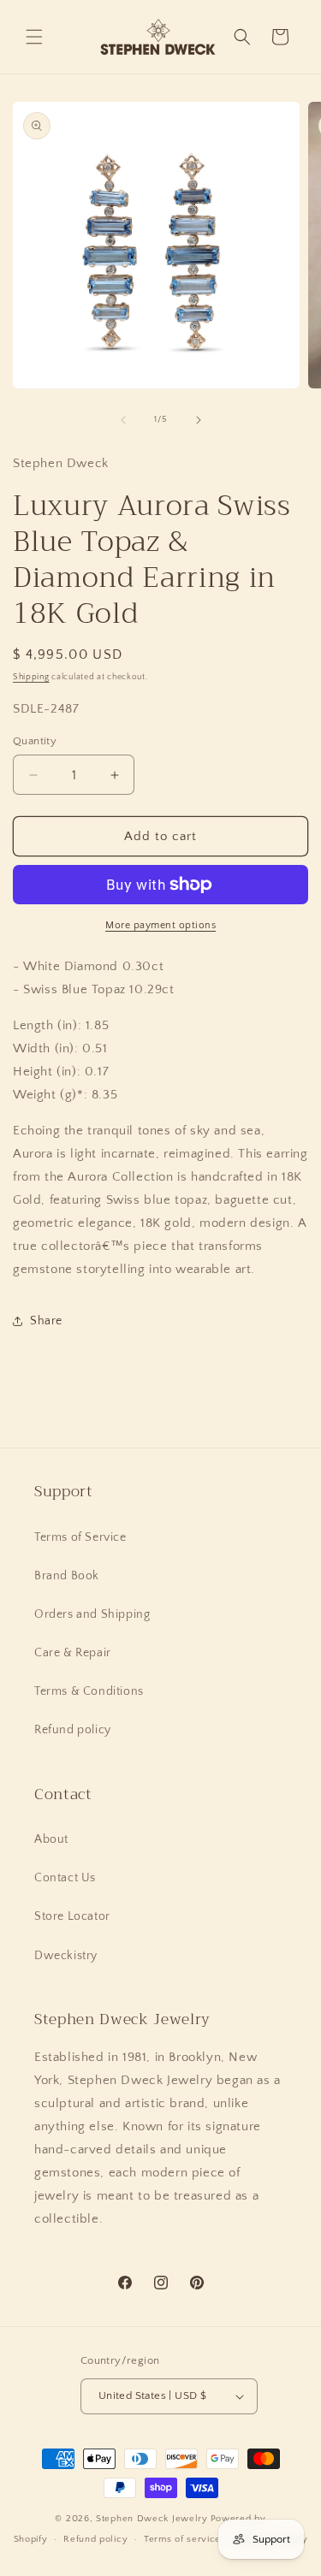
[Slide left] (123, 420)
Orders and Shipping (92, 1614)
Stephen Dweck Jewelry (152, 2519)
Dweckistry (66, 1956)
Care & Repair (73, 1653)
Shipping (31, 677)
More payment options (160, 925)
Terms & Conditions (89, 1691)
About (51, 1839)
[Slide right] (199, 420)
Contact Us (65, 1878)
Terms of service (182, 2539)
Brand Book (67, 1576)
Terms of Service (80, 1537)
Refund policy (73, 1730)
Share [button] (46, 1321)
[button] (34, 37)
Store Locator (72, 1916)
